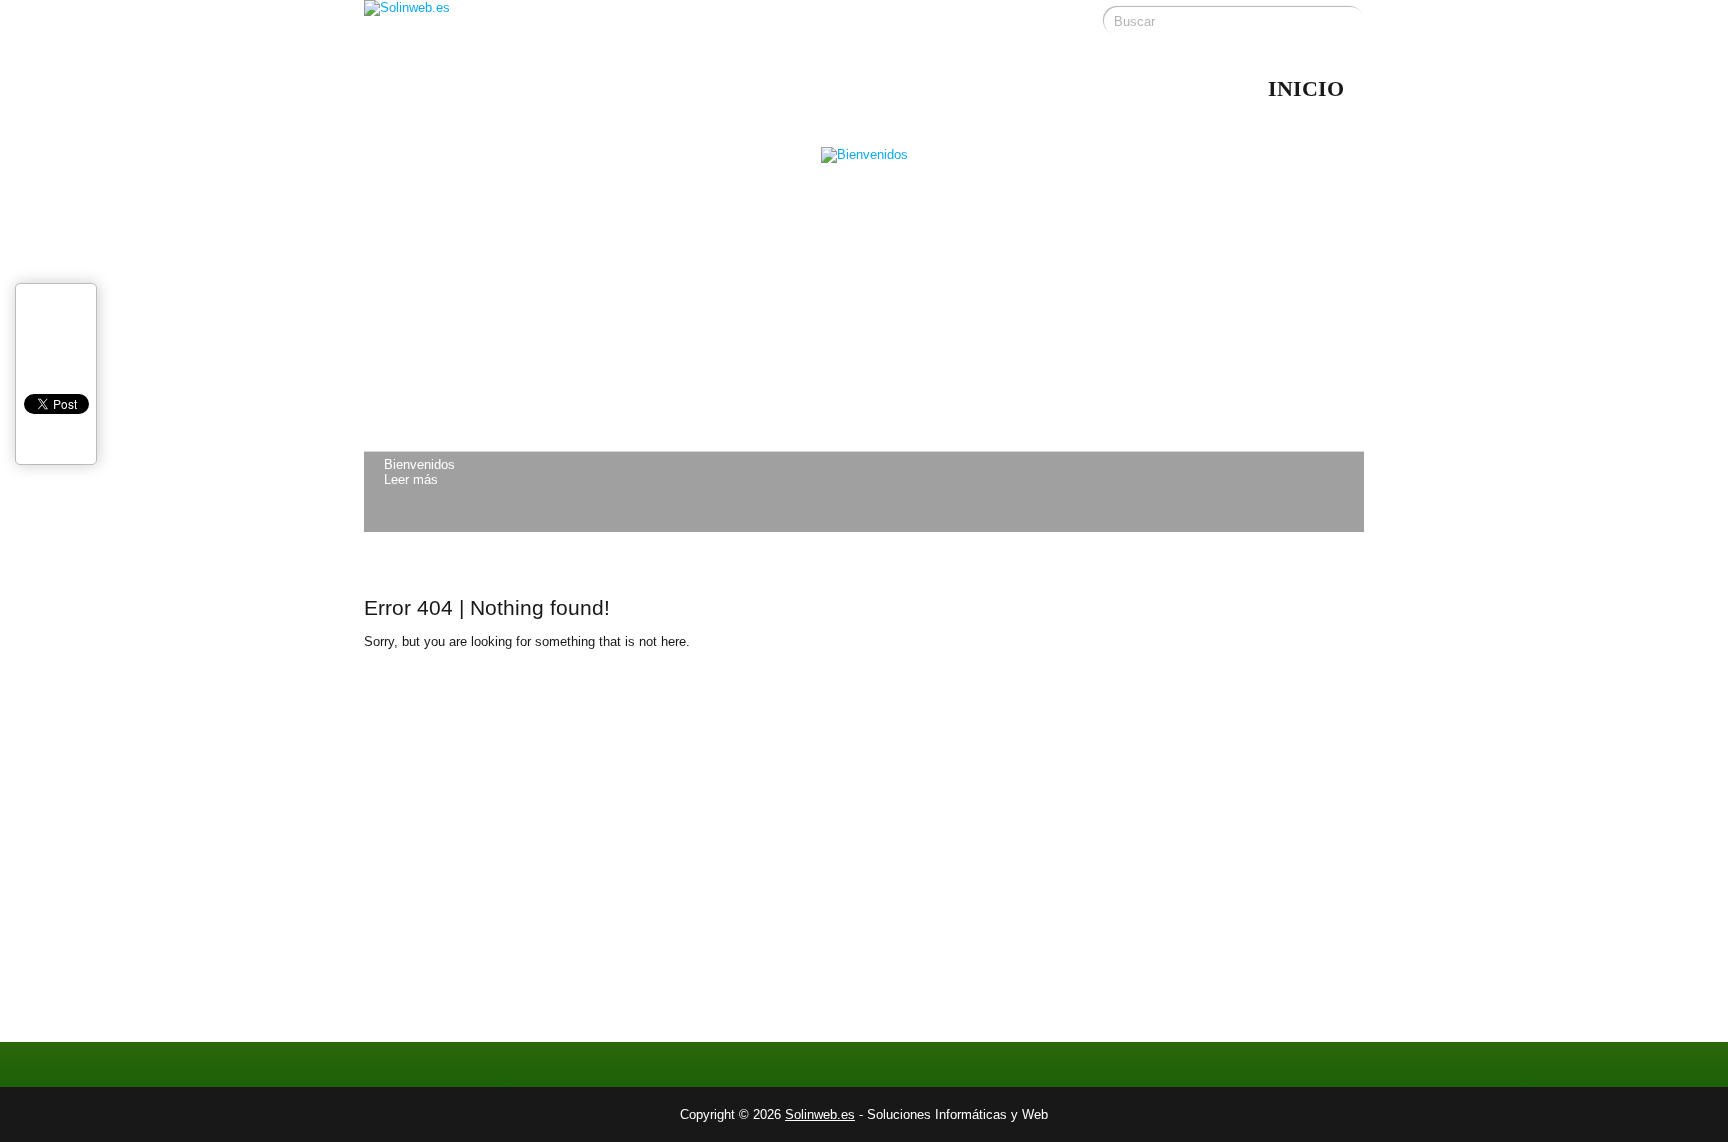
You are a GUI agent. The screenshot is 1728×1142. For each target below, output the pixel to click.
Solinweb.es (820, 1114)
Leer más (411, 479)
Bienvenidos (419, 464)
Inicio (1306, 88)
